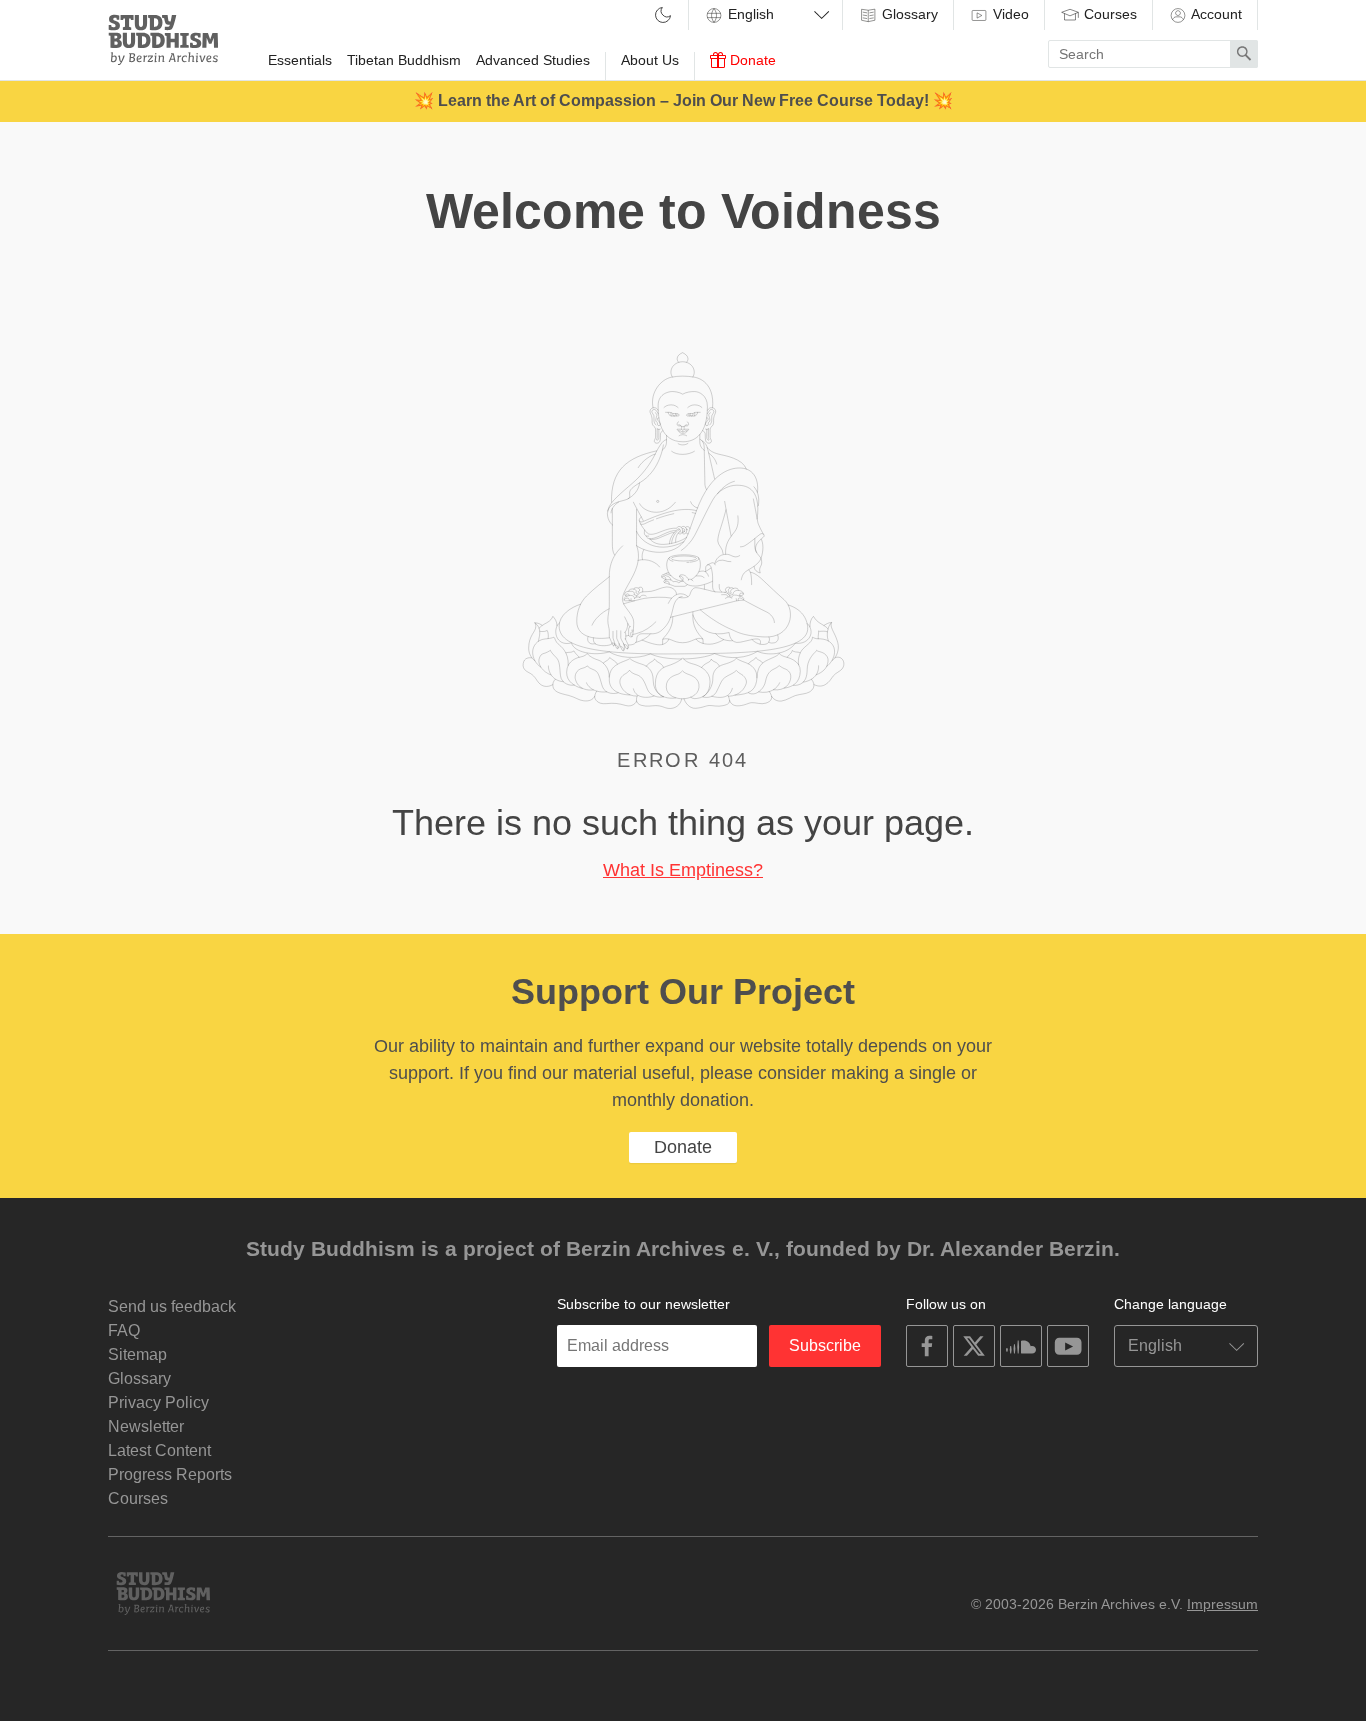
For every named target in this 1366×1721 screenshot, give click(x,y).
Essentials (300, 60)
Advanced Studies (533, 60)
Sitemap (137, 1354)
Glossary (908, 14)
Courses (1108, 14)
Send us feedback (172, 1306)
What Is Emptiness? (683, 870)
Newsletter (146, 1426)
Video (1009, 14)
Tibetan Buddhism (404, 60)
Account (1215, 14)
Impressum (1222, 1604)
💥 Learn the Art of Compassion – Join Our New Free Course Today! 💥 (683, 100)
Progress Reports (170, 1474)
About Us (650, 60)
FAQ (124, 1330)
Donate (751, 60)
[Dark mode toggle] (663, 16)
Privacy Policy (158, 1402)
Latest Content (159, 1450)
